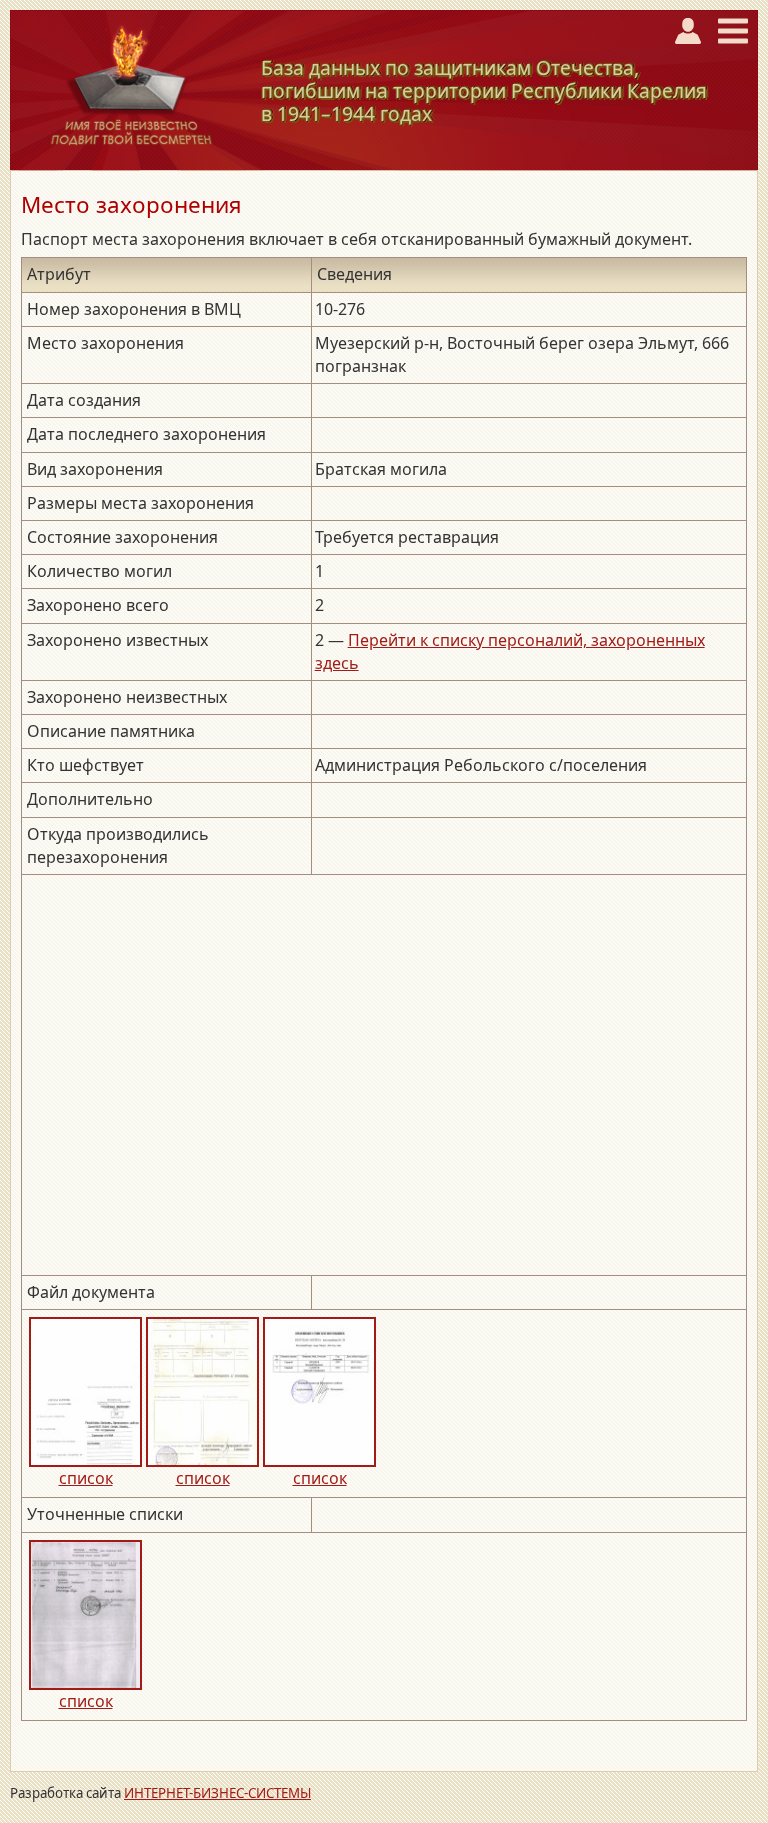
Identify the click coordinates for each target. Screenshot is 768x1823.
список (86, 1478)
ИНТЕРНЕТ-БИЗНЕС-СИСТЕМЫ (217, 1793)
